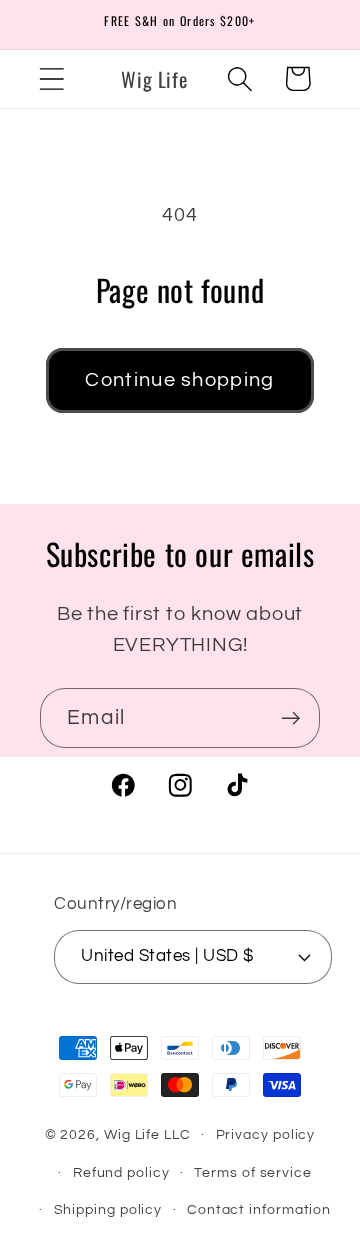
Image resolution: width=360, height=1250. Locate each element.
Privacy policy (266, 1134)
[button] (51, 78)
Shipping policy (108, 1209)
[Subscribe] (290, 718)
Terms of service (253, 1172)
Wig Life (132, 1134)
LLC (177, 1134)
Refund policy (121, 1172)
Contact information (259, 1209)
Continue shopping (179, 380)
